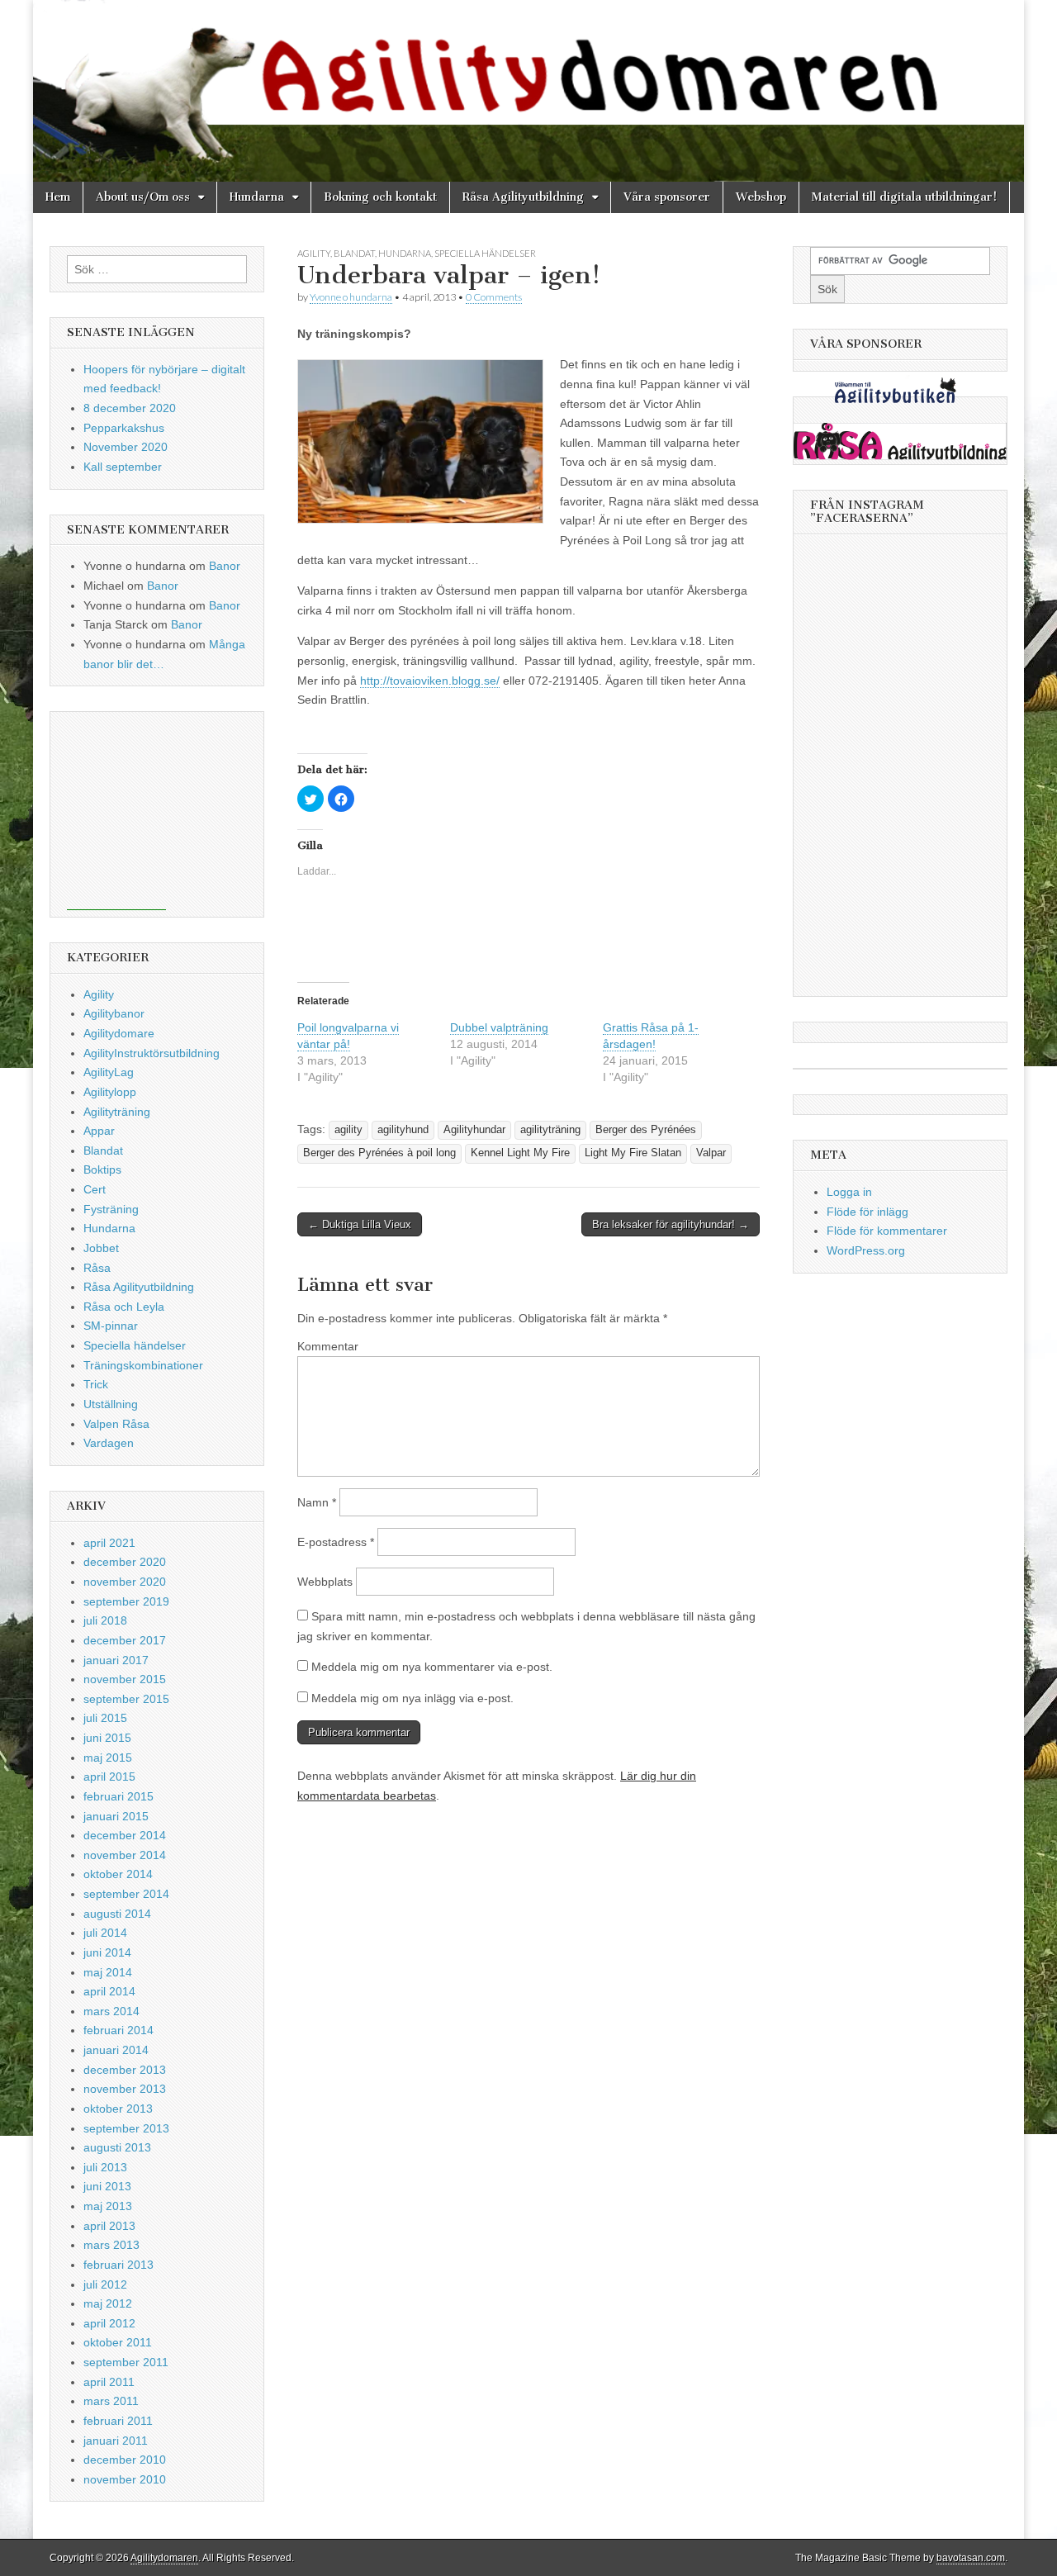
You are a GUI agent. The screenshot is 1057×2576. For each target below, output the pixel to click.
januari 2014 (116, 2050)
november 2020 (125, 1582)
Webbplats (325, 1582)
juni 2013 (107, 2186)
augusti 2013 (117, 2147)
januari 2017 (116, 1660)
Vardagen (109, 1443)
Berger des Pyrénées (646, 1130)
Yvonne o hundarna (351, 297)
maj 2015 (108, 1758)
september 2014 (126, 1894)
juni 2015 (107, 1738)
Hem (58, 197)
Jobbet (101, 1248)
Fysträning (111, 1209)
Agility (314, 253)
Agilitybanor (114, 1013)
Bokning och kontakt (380, 197)
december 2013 (125, 2070)
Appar (99, 1131)
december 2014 (125, 1835)
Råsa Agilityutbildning (523, 197)
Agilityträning (117, 1112)
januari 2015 (116, 1816)
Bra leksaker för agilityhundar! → (671, 1224)
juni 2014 (107, 1952)
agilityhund (403, 1130)
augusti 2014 (117, 1914)
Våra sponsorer (667, 197)
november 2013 (125, 2089)
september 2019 (126, 1601)
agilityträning (550, 1130)
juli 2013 (105, 2167)
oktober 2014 (118, 1874)
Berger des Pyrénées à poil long (379, 1153)
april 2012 (109, 2323)
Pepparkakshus (124, 428)
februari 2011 (118, 2421)
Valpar (711, 1153)
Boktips (102, 1169)
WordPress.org (866, 1250)
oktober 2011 (118, 2342)
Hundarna (257, 197)
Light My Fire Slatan (633, 1153)
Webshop (761, 197)
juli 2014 (105, 1933)
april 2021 (109, 1543)
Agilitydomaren (164, 2558)
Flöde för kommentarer (887, 1231)
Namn (317, 1502)
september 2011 (126, 2362)
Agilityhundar (474, 1130)
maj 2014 (108, 1972)
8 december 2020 (130, 408)
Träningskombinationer (143, 1365)
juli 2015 (105, 1718)
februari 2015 (118, 1796)
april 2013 (109, 2226)
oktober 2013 (118, 2109)
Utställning (111, 1404)
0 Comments (494, 297)
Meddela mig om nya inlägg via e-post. (412, 1698)
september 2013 (126, 2128)
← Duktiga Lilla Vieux (360, 1224)
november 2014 (125, 1855)
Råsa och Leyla (124, 1307)
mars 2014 (111, 2011)
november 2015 (125, 1679)
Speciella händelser (485, 253)
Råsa (97, 1268)
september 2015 (126, 1699)
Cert (95, 1189)
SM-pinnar (111, 1326)
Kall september (123, 467)
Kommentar (328, 1346)
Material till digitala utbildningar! (904, 197)
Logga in (849, 1192)
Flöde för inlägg (867, 1212)
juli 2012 (105, 2284)
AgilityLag (109, 1072)
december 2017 (125, 1640)
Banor (225, 566)
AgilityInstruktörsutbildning (152, 1053)
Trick (96, 1384)
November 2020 (126, 447)
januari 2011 (116, 2441)
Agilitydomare (119, 1033)
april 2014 (109, 1991)
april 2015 (109, 1777)
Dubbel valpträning (499, 1027)
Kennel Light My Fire (520, 1153)
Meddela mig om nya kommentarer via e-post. (432, 1667)
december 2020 (125, 1562)
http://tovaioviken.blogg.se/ (430, 681)
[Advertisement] (116, 811)
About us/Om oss (143, 197)
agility (348, 1130)
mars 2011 (111, 2401)
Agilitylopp (110, 1092)
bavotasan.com (971, 2558)
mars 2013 (111, 2245)
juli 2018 (105, 1620)
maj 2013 (108, 2206)
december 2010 (125, 2460)
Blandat (354, 253)
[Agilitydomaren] (528, 91)
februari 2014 (118, 2030)
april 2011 (109, 2382)
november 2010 (125, 2479)
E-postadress (336, 1542)
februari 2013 (118, 2265)
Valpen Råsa (116, 1424)
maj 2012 (108, 2303)
